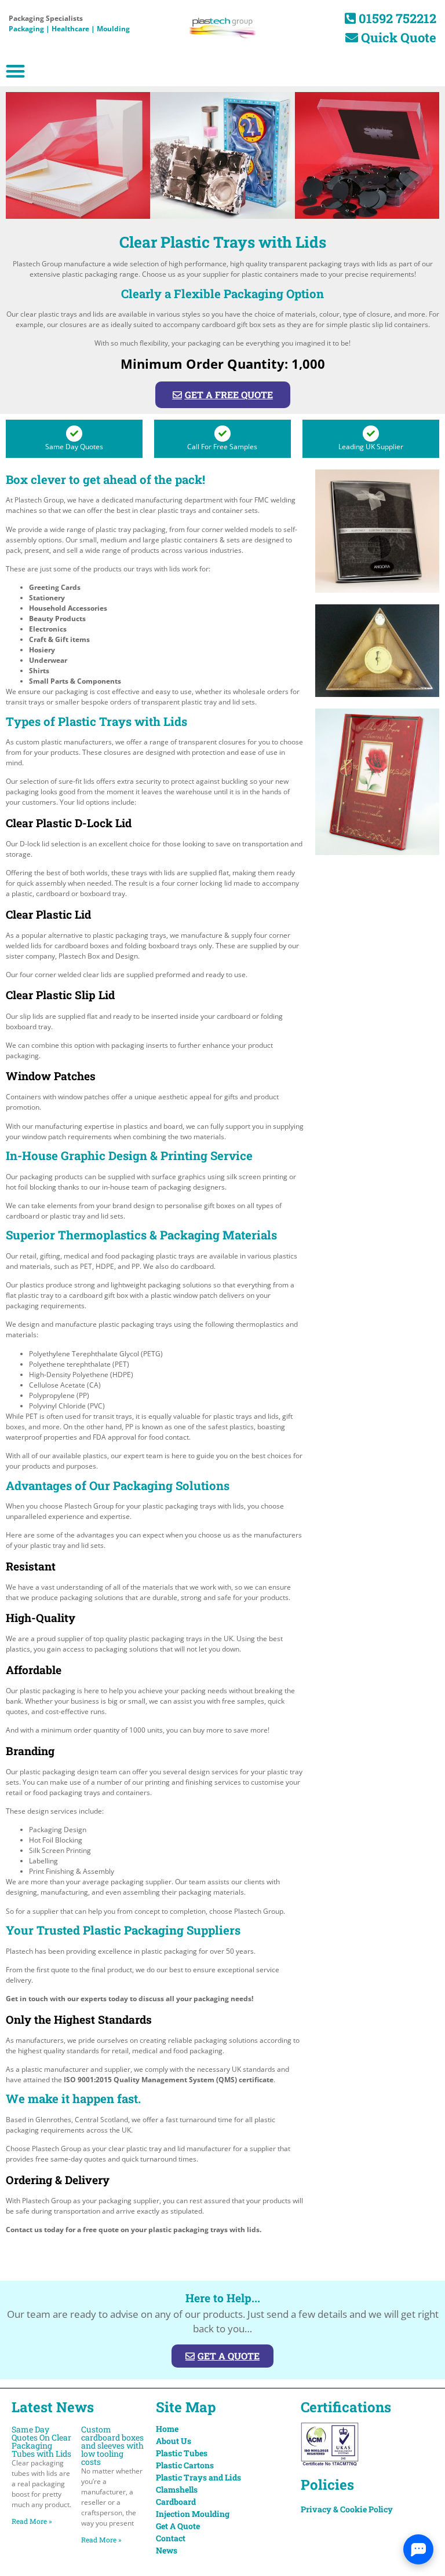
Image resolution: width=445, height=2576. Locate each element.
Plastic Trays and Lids (198, 2477)
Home (167, 2429)
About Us (174, 2441)
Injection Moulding (193, 2514)
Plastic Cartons (185, 2465)
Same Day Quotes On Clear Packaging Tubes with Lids (41, 2441)
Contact (171, 2538)
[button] (15, 71)
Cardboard (176, 2502)
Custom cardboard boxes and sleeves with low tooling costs (112, 2445)
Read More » (32, 2521)
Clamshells (177, 2489)
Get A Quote (178, 2526)
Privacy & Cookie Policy (347, 2509)
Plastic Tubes (182, 2453)
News (167, 2550)
